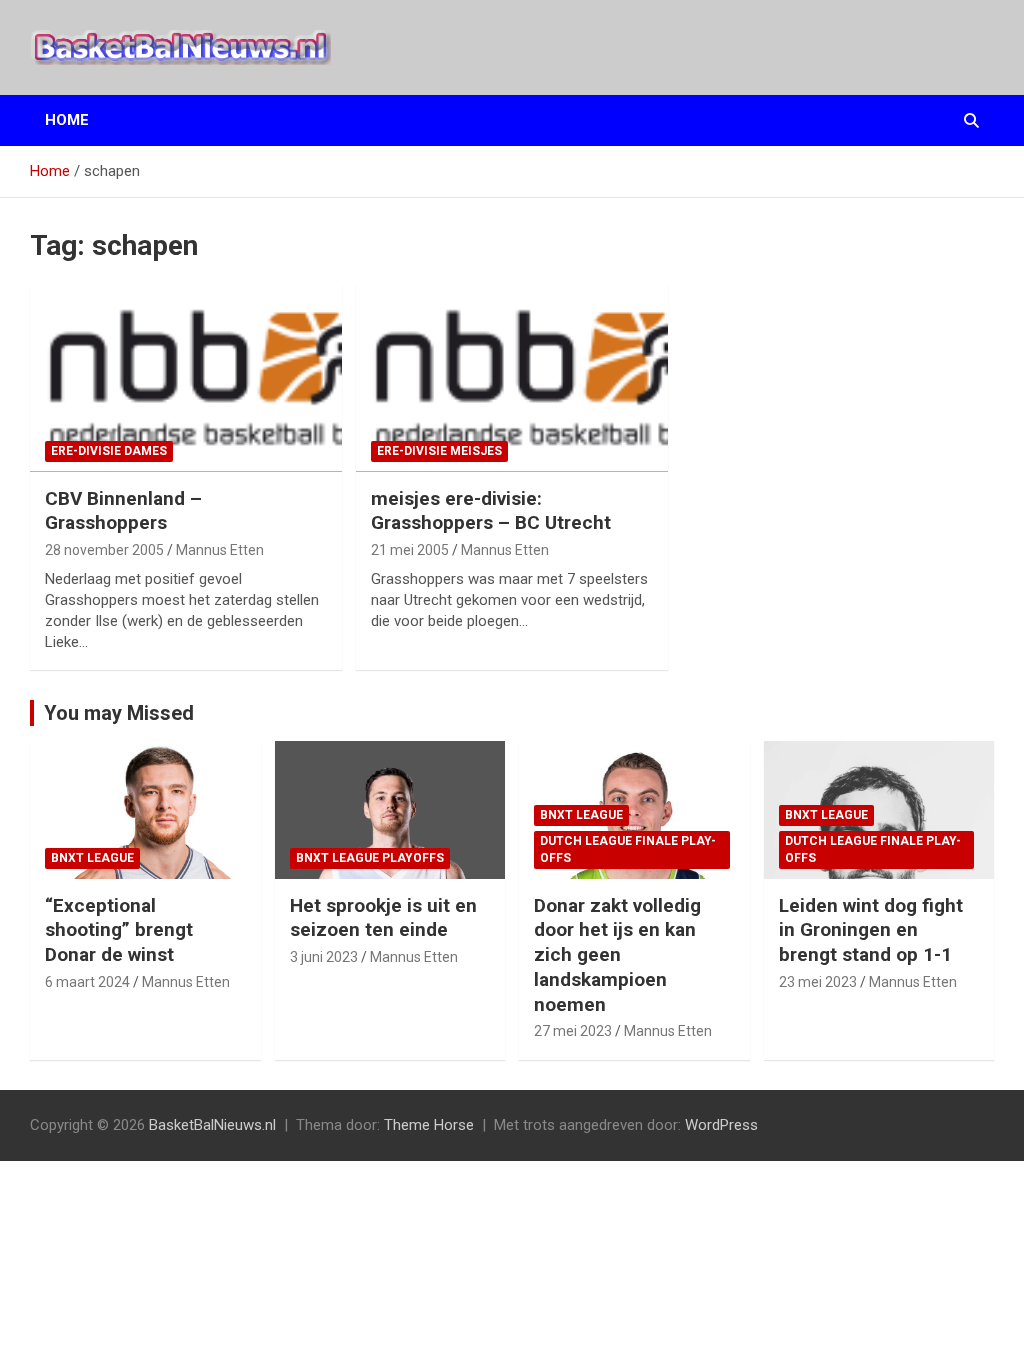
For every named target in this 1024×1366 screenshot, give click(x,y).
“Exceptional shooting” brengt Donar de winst (119, 930)
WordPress (721, 1125)
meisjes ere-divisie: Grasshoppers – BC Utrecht (491, 511)
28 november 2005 (104, 550)
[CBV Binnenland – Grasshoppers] (186, 378)
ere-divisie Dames (109, 451)
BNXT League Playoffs (370, 858)
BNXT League (92, 858)
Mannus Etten (220, 550)
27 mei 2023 (573, 1031)
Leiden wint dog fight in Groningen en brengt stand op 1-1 (871, 930)
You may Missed (119, 713)
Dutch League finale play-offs (628, 849)
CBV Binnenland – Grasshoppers (123, 511)
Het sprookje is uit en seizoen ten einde (383, 918)
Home (67, 120)
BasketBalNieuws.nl (212, 1125)
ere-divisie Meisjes (439, 451)
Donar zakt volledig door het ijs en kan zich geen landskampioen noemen (617, 955)
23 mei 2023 (818, 982)
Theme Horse (429, 1125)
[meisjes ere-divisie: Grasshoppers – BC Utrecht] (512, 378)
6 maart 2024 (87, 982)
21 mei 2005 (410, 550)
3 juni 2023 (324, 957)
